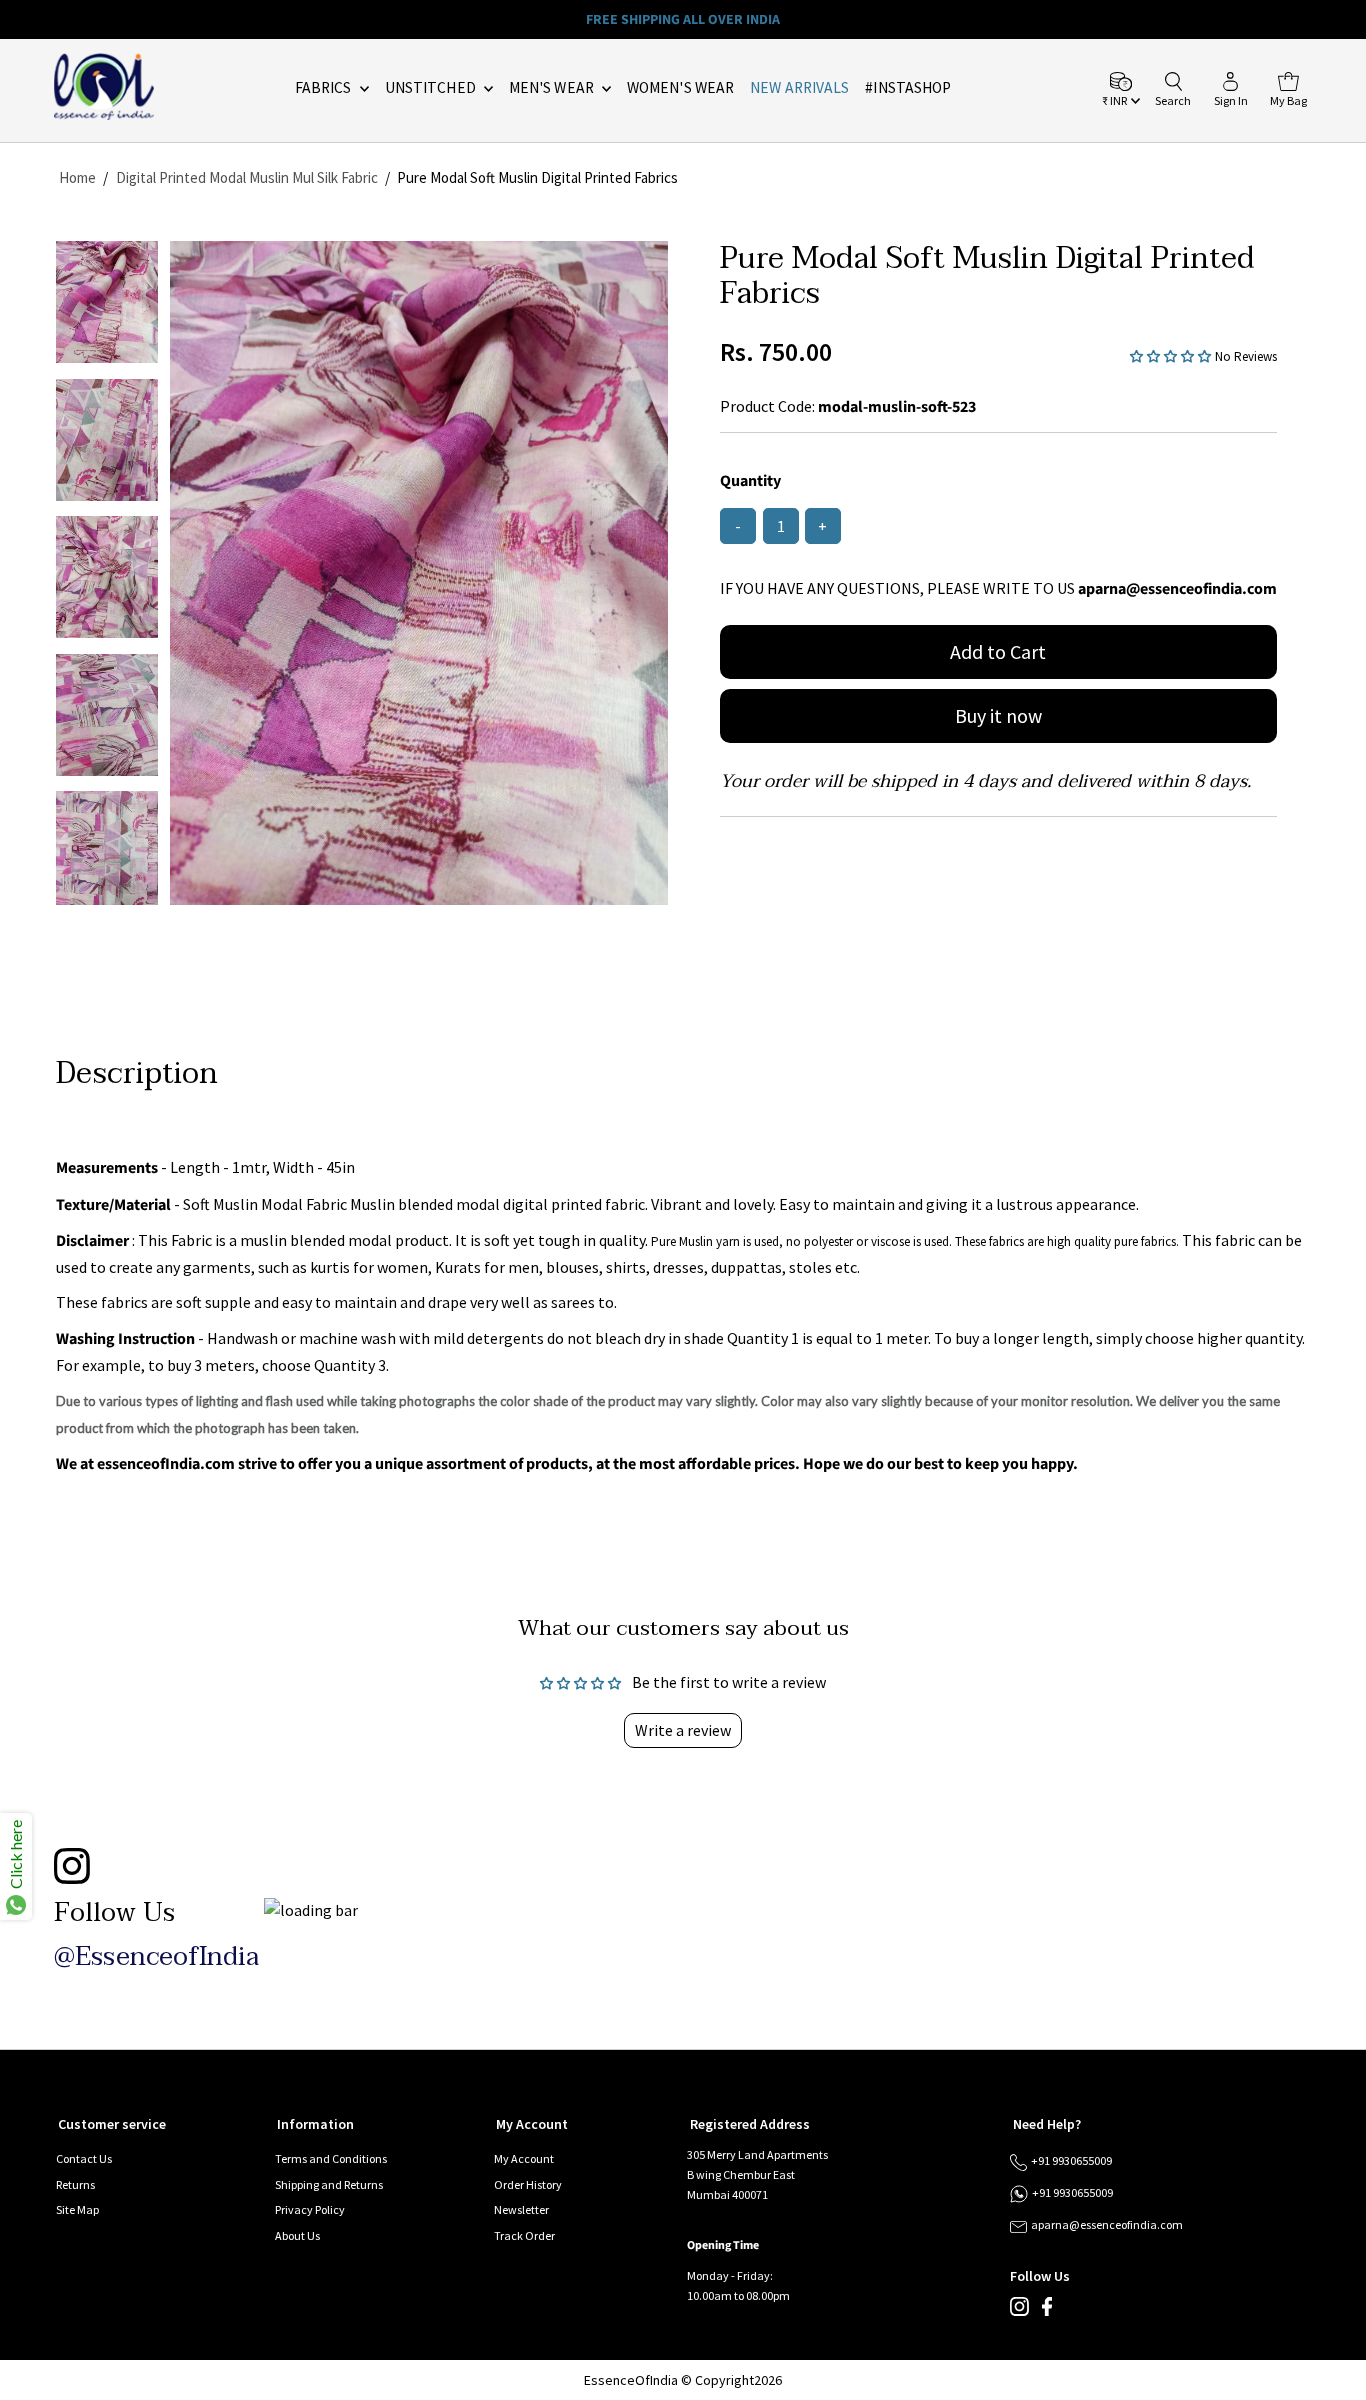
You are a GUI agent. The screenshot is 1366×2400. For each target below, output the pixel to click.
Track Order (524, 2235)
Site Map (77, 2209)
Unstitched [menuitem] (432, 87)
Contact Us (84, 2158)
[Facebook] (1047, 2312)
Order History (528, 2184)
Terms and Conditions (331, 2158)
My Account (524, 2158)
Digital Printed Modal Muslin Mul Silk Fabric (247, 177)
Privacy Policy (310, 2209)
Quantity (750, 481)
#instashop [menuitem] (908, 87)
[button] (1172, 354)
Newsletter (521, 2209)
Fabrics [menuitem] (325, 87)
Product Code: (767, 406)
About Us (297, 2235)
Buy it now (998, 715)
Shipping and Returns (329, 2184)
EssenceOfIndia (631, 2380)
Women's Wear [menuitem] (680, 87)
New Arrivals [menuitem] (799, 87)
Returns (75, 2184)
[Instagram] (1019, 2312)
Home (77, 177)
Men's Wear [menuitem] (553, 87)
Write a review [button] (683, 1730)
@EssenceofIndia (156, 1957)
